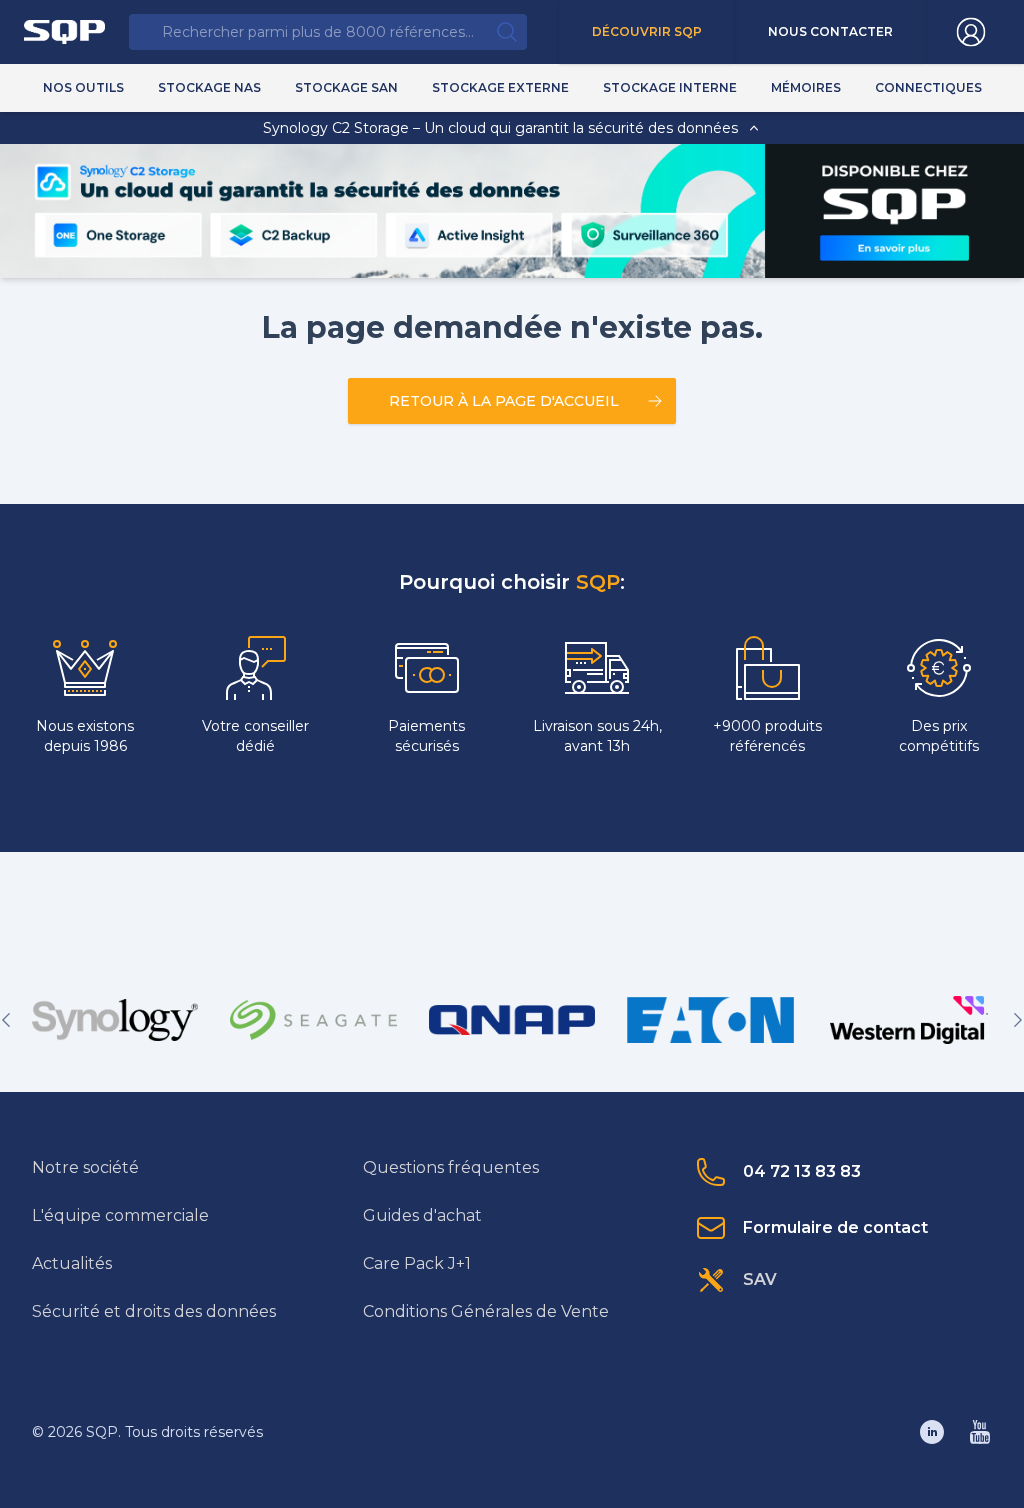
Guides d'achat (422, 1215)
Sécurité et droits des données (154, 1311)
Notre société (85, 1167)
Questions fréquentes (451, 1167)
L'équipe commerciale (120, 1215)
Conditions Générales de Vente (486, 1311)
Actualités (72, 1263)
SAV (760, 1279)
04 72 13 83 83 (802, 1171)
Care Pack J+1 (417, 1263)
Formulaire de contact (835, 1227)
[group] (115, 1020)
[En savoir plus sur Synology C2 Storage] (895, 247)
